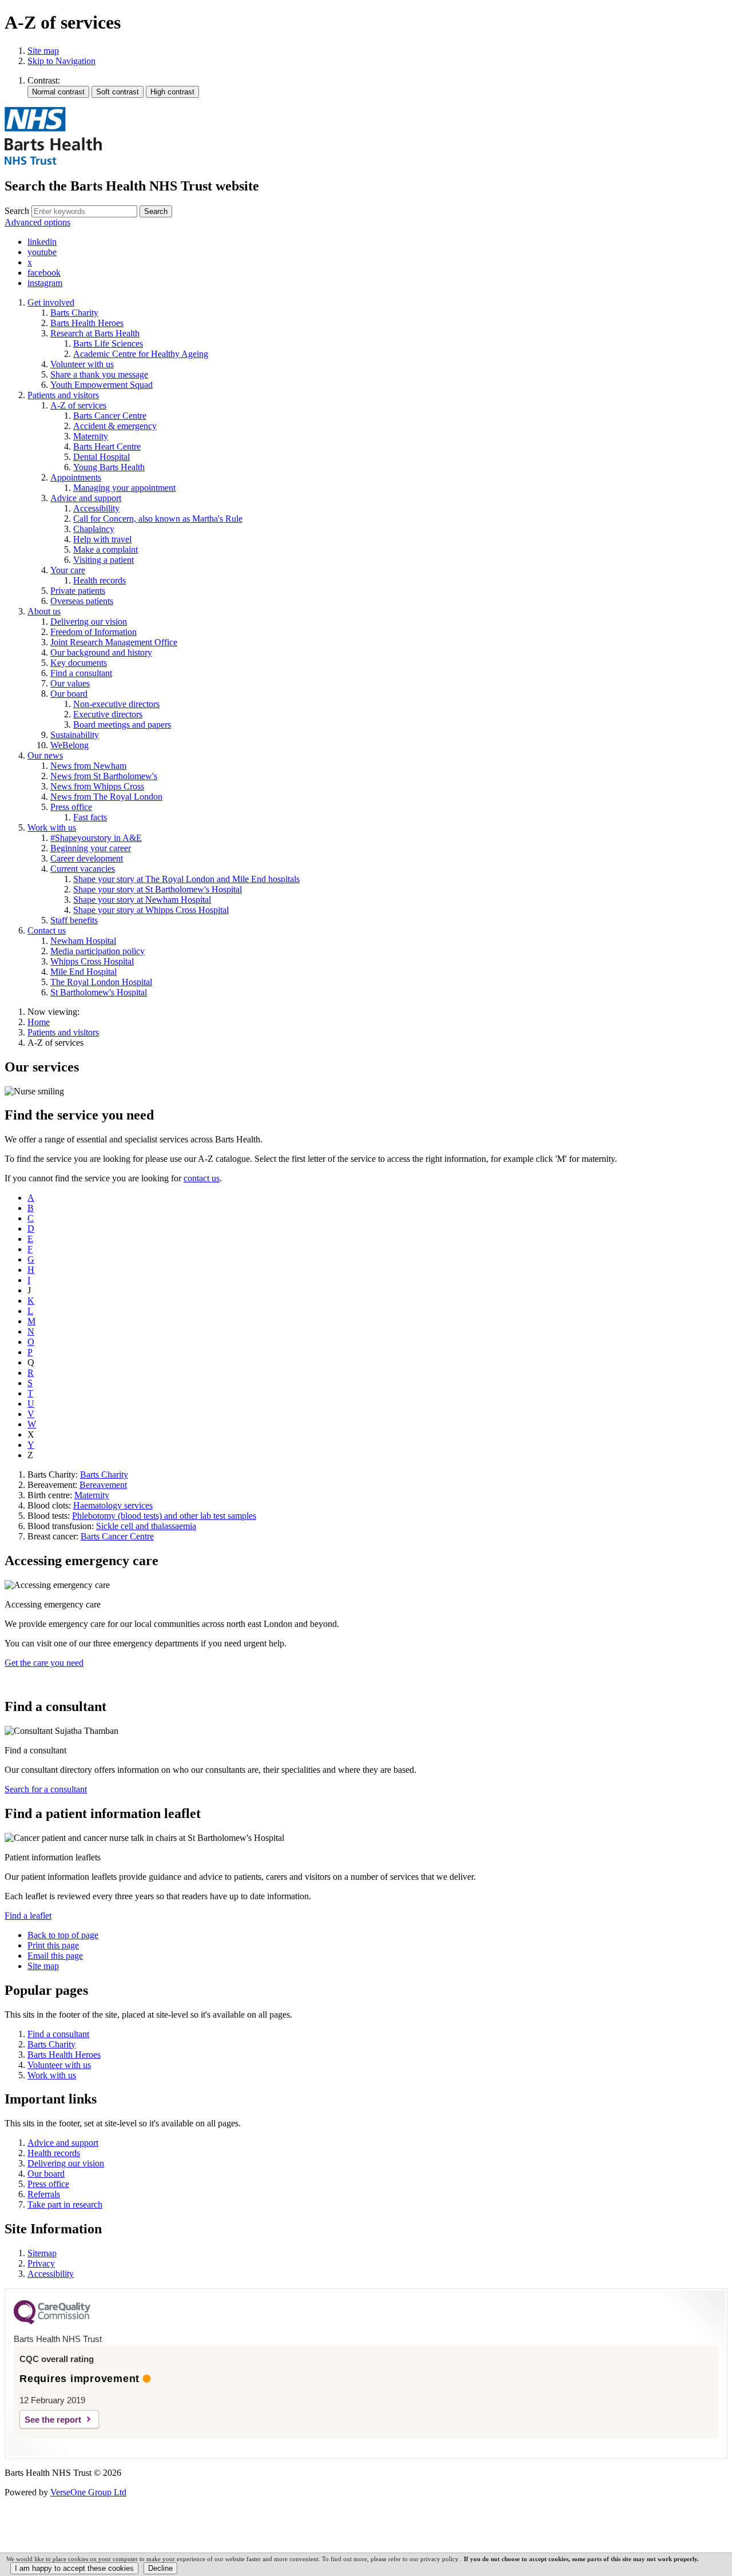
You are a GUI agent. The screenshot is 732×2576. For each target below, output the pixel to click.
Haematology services (113, 1505)
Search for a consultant (46, 1789)
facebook (44, 273)
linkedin (42, 242)
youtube (42, 252)
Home (39, 1022)
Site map (43, 51)
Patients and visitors (63, 1032)
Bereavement (103, 1485)
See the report (53, 2420)
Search (17, 211)
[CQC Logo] (52, 2321)
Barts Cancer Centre (117, 1536)
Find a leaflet (28, 1916)
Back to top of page (63, 1935)
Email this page (55, 1956)
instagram (45, 283)
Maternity (92, 1495)
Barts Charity (104, 1474)
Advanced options (37, 222)
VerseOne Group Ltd (88, 2492)
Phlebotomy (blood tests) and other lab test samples (164, 1516)
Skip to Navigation (61, 61)
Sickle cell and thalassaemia (146, 1526)
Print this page (53, 1945)
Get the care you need (44, 1663)
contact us (202, 1178)
